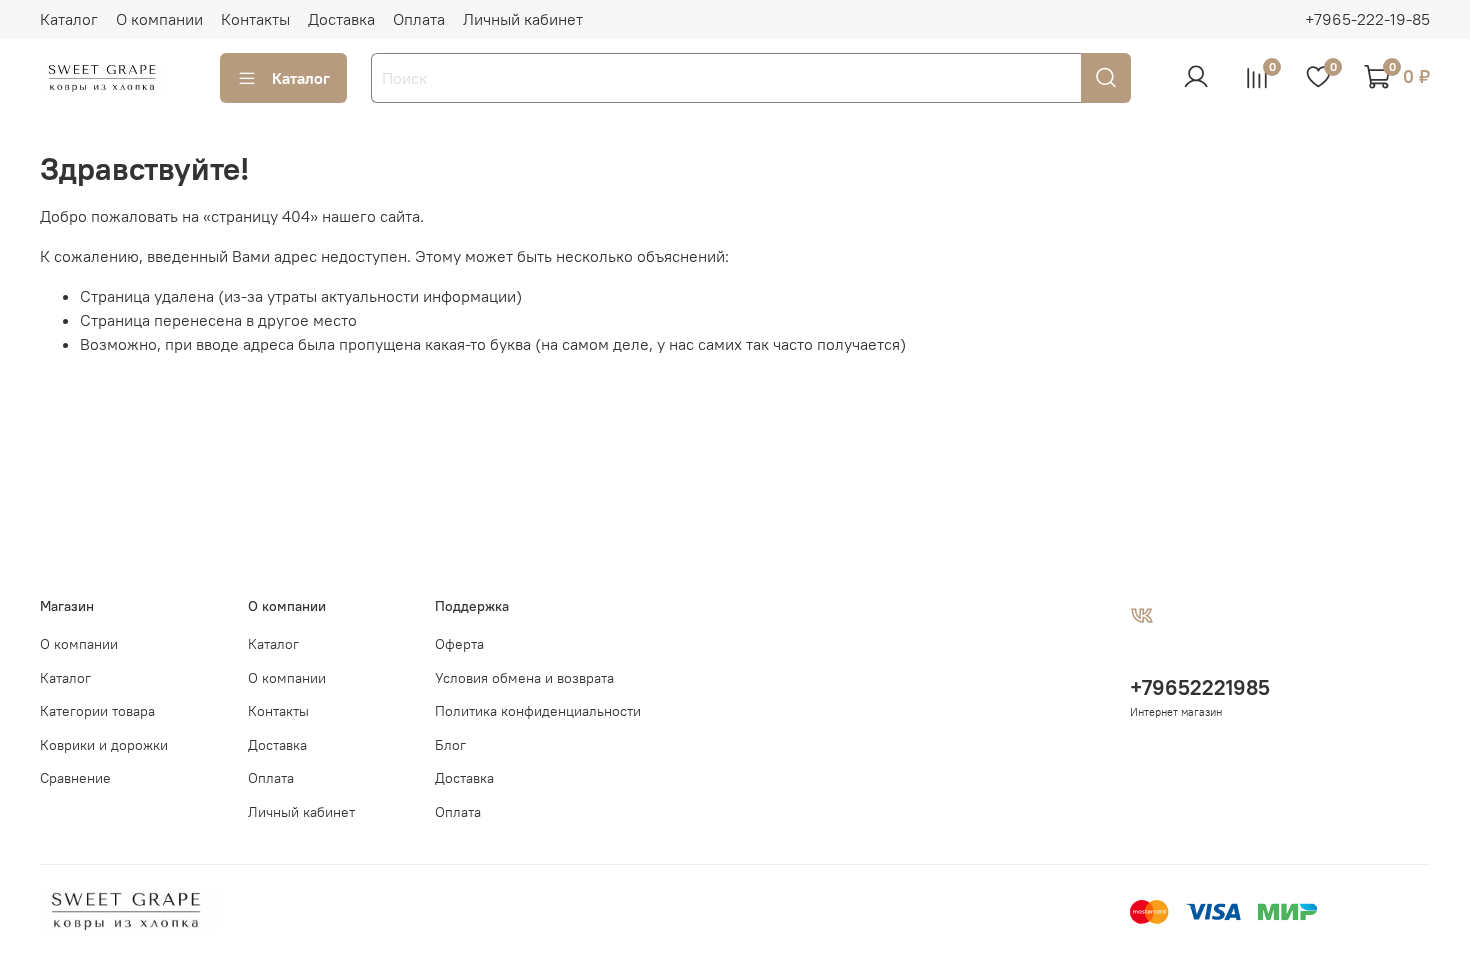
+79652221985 (1200, 687)
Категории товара (97, 711)
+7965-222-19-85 (1367, 19)
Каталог (69, 19)
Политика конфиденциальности (538, 711)
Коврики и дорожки (104, 745)
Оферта (459, 644)
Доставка (341, 19)
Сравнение (75, 778)
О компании (159, 19)
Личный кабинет (523, 19)
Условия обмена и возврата (524, 678)
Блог (450, 745)
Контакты (255, 19)
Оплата (419, 19)
